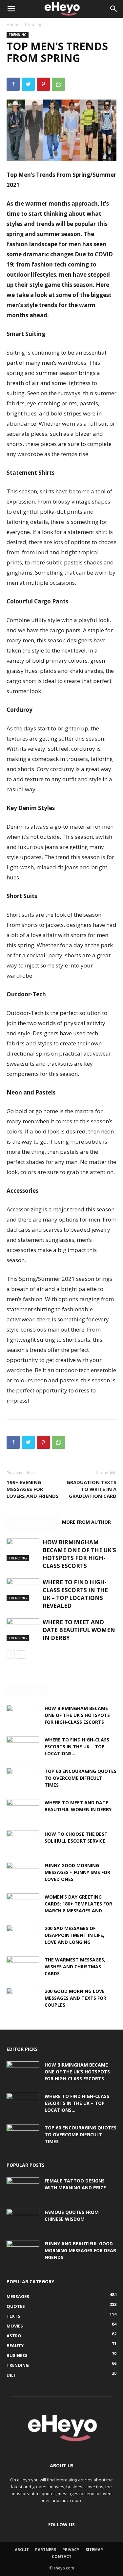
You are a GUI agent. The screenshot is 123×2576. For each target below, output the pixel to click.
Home (12, 24)
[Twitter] (28, 84)
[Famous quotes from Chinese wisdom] (23, 2220)
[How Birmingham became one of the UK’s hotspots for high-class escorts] (23, 1550)
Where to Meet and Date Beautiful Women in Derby (79, 1630)
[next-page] (21, 1655)
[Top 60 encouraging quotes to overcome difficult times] (23, 1779)
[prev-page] (11, 1655)
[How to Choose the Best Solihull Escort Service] (23, 1842)
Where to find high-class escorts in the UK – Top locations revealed (75, 1594)
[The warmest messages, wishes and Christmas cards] (23, 1968)
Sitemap (94, 2550)
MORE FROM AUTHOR (86, 1522)
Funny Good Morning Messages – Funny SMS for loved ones (77, 1872)
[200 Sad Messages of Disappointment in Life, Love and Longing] (23, 1936)
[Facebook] (13, 84)
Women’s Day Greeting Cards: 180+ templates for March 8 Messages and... (78, 1904)
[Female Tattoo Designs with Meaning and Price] (23, 2189)
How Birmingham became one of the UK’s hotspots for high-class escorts (79, 1554)
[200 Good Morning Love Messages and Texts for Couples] (23, 1999)
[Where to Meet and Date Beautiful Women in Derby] (23, 1630)
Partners (46, 2550)
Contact (62, 2557)
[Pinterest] (43, 84)
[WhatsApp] (58, 84)
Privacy (71, 2550)
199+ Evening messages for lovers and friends (33, 1489)
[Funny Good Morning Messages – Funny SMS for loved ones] (23, 1873)
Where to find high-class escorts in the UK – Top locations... (77, 1747)
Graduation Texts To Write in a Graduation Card (92, 1489)
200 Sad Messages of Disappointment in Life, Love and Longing (74, 1935)
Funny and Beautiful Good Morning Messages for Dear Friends (80, 2250)
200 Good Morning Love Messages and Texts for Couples (75, 1998)
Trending (33, 24)
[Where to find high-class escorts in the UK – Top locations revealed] (23, 1590)
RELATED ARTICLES (32, 1522)
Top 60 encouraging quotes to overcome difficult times (81, 1778)
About (22, 2550)
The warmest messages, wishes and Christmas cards (75, 1967)
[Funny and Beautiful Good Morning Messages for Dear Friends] (23, 2252)
